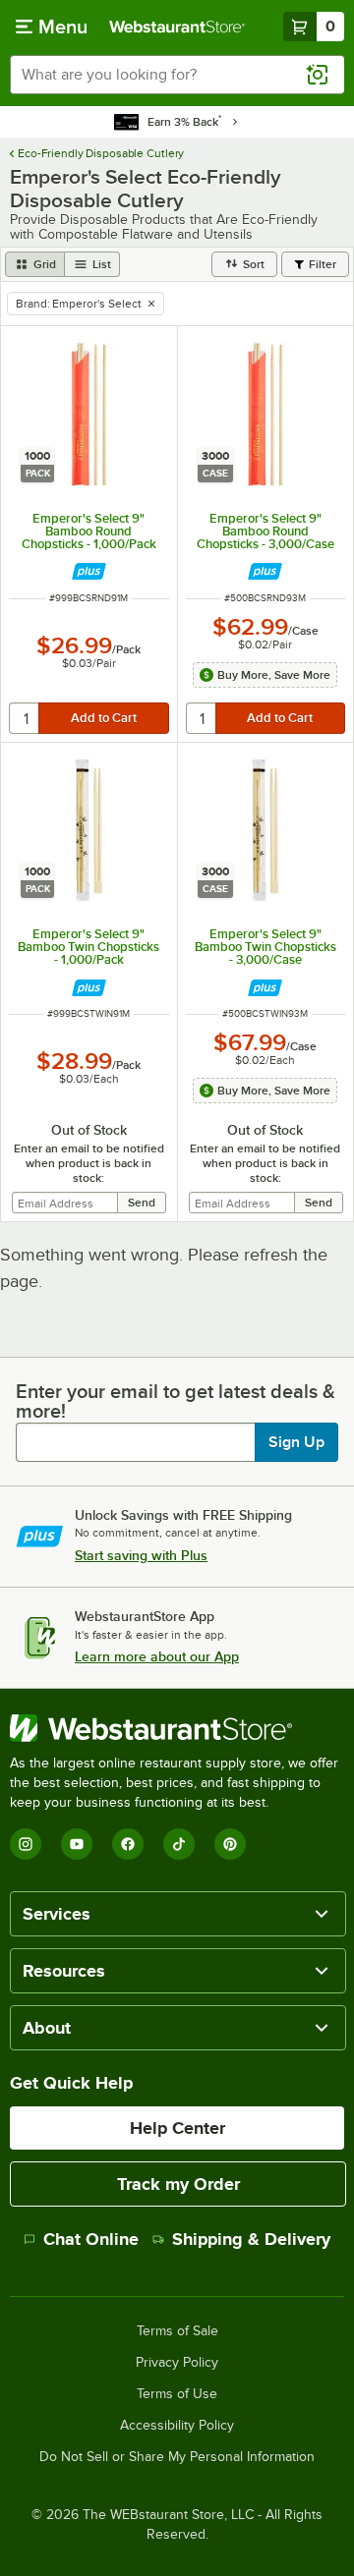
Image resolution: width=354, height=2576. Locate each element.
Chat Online (91, 2239)
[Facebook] (128, 1844)
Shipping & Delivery (251, 2239)
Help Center (177, 2128)
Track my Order (178, 2184)
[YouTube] (77, 1844)
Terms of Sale (177, 2331)
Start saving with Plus (141, 1555)
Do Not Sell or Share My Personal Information (177, 2457)
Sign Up (296, 1442)
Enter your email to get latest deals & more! (176, 1401)
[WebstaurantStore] (177, 1728)
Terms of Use (177, 2394)
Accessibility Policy (177, 2426)
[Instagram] (26, 1844)
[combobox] (177, 75)
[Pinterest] (230, 1844)
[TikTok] (179, 1844)
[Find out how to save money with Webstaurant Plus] (89, 571)
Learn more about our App (157, 1656)
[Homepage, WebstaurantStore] (177, 27)
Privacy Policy (177, 2363)
